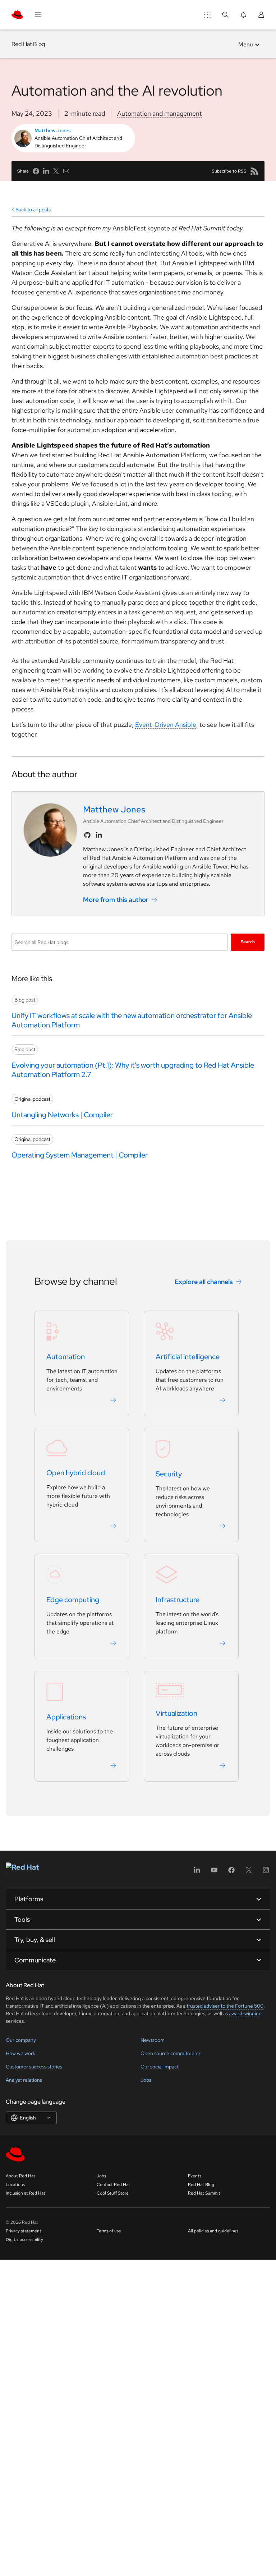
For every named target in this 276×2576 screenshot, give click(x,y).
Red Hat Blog (28, 44)
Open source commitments (171, 2053)
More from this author (116, 900)
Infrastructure (178, 1600)
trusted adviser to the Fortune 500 (225, 2006)
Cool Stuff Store (113, 2193)
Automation (66, 1357)
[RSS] (254, 171)
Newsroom (153, 2040)
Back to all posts (33, 210)
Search (248, 942)
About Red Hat (20, 2176)
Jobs (146, 2080)
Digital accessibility (24, 2240)
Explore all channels (204, 1282)
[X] (249, 1872)
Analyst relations (24, 2080)
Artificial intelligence (188, 1357)
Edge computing (73, 1600)
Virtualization (176, 1713)
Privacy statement (24, 2231)
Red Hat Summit (204, 2193)
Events (195, 2176)
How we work (20, 2053)
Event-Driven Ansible (166, 725)
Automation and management (160, 113)
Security (169, 1474)
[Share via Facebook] (36, 171)
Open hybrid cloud (76, 1473)
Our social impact (160, 2067)
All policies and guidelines (213, 2231)
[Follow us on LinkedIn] (99, 835)
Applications (66, 1717)
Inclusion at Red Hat (26, 2193)
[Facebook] (231, 1872)
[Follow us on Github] (87, 835)
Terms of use (109, 2231)
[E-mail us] (66, 171)
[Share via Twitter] (56, 171)
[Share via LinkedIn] (46, 171)
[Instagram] (266, 1872)
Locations (15, 2185)
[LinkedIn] (197, 1872)
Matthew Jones (53, 130)
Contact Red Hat (113, 2185)
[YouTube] (214, 1872)
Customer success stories (34, 2067)
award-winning (245, 2013)
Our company (21, 2040)
